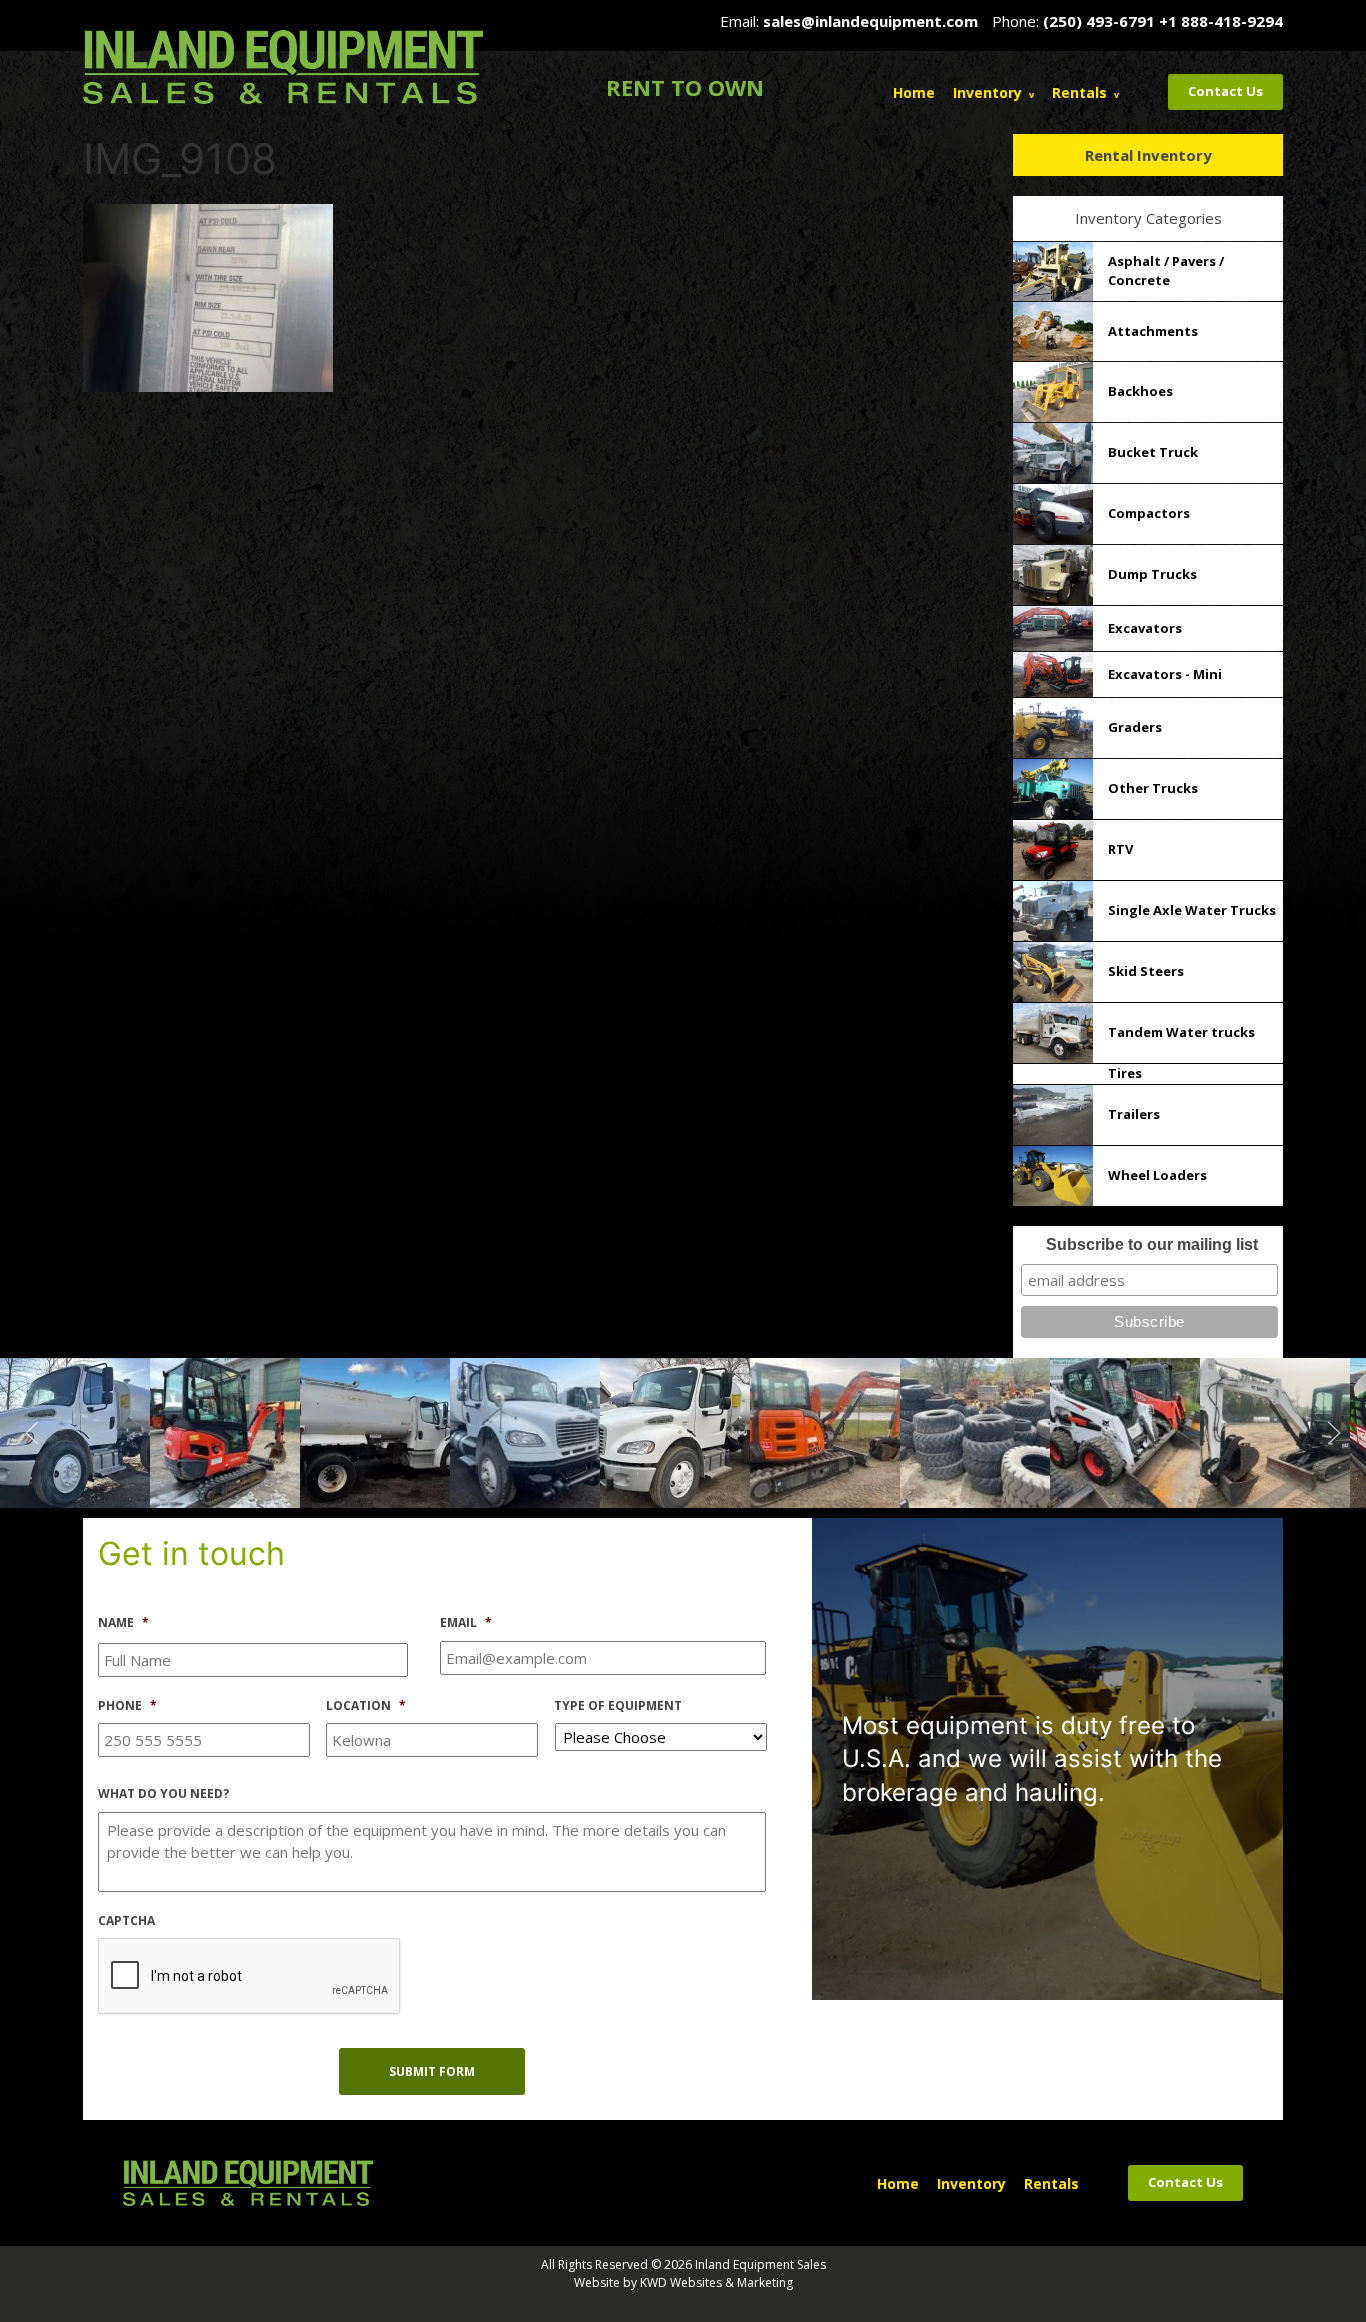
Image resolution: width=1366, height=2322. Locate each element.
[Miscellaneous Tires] (714, 1431)
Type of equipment (618, 1706)
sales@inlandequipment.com (870, 21)
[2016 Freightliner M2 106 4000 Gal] (264, 1431)
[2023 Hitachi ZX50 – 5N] (564, 1431)
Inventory (987, 92)
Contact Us (1225, 91)
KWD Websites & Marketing (716, 2282)
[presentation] (250, 1977)
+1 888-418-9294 (1221, 21)
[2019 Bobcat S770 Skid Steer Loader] (864, 1431)
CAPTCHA (126, 1921)
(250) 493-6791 (1099, 21)
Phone (127, 1706)
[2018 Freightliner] (414, 1431)
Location (366, 1706)
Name (123, 1623)
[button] (32, 1433)
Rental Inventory (1148, 155)
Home (914, 92)
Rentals (1079, 92)
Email (466, 1623)
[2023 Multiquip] (1164, 1431)
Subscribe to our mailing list (1152, 1244)
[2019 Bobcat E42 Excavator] (1014, 1431)
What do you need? (163, 1794)
